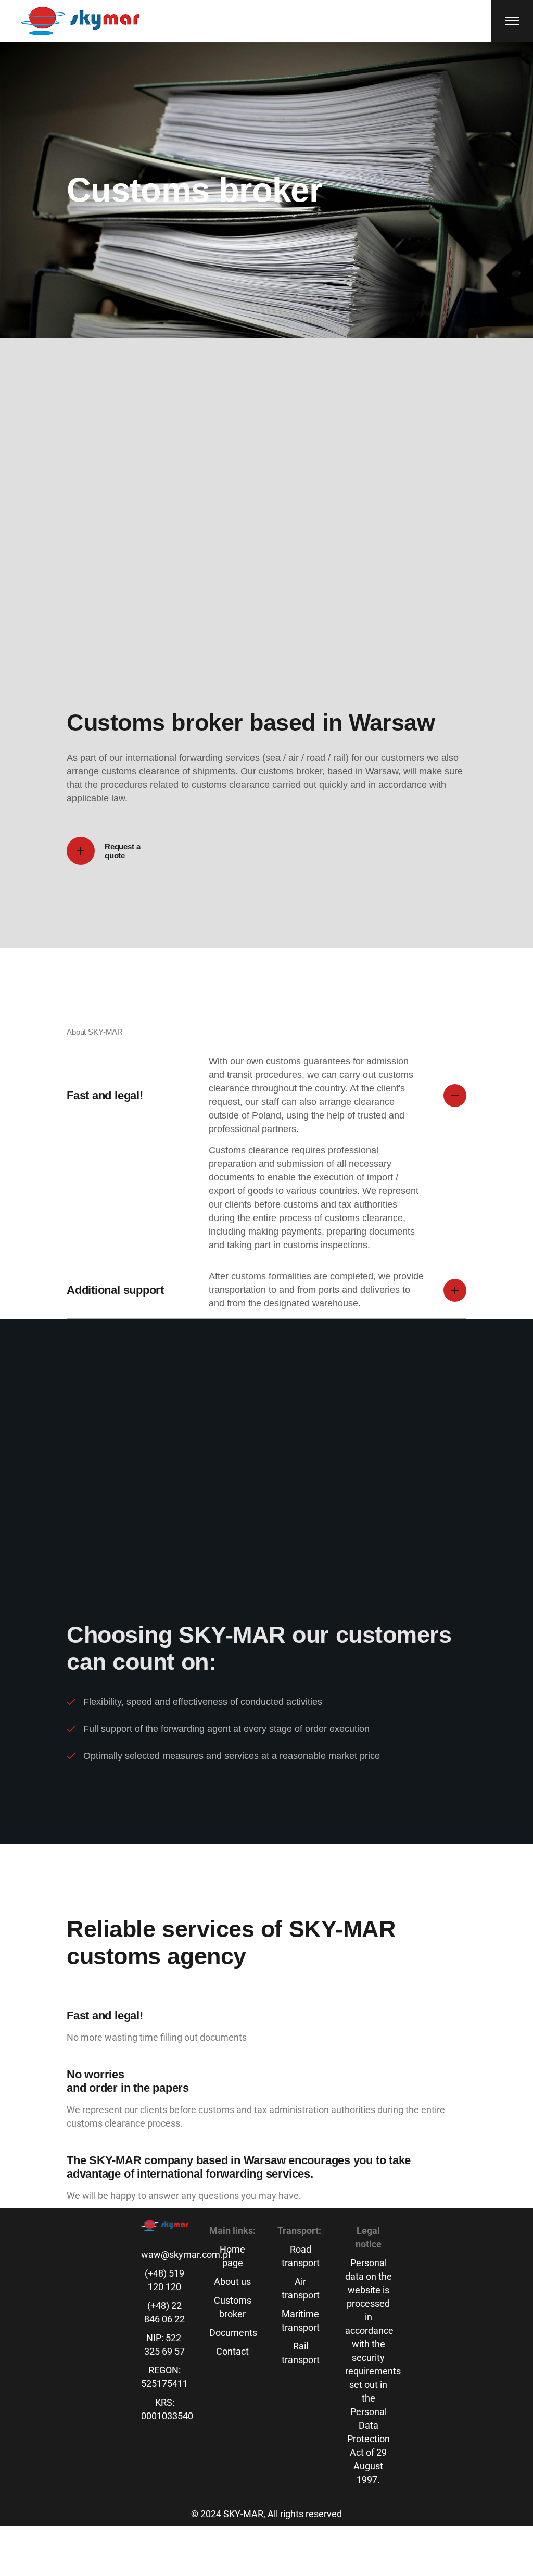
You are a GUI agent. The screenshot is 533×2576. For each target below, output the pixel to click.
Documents (233, 2333)
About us (232, 2282)
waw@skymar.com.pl (186, 2254)
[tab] (266, 1095)
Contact (232, 2351)
